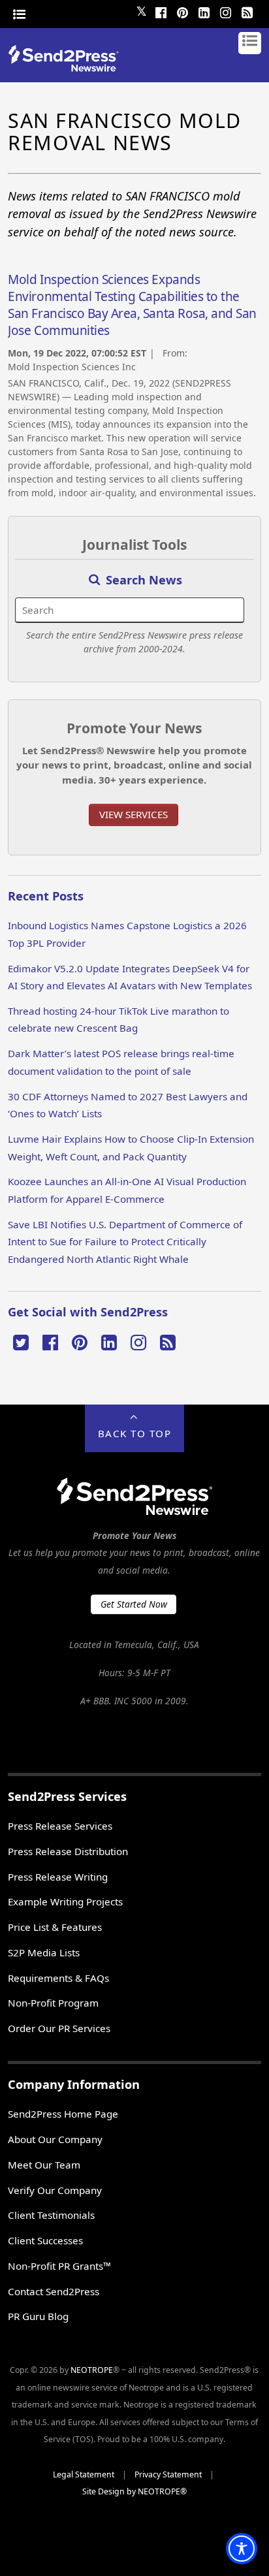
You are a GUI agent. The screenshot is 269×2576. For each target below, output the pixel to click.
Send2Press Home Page (63, 2114)
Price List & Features (55, 1927)
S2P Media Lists (44, 1952)
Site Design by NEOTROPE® (134, 2491)
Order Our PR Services (59, 2028)
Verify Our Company (55, 2190)
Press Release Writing (58, 1877)
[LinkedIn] (204, 11)
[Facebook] (161, 11)
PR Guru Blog (38, 2316)
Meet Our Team (44, 2165)
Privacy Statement (168, 2474)
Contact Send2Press (54, 2291)
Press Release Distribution (68, 1851)
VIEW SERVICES (134, 814)
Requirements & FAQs (58, 1978)
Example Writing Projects (65, 1901)
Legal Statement (84, 2474)
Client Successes (45, 2240)
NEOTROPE (92, 2370)
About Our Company (55, 2139)
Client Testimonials (51, 2215)
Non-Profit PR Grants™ (59, 2266)
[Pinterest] (183, 11)
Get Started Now (134, 1604)
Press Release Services (60, 1826)
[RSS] (247, 11)
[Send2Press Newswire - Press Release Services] (68, 68)
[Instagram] (226, 11)
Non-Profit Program (53, 2003)
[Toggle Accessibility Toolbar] (242, 2549)
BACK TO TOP (135, 1433)
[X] (21, 1341)
